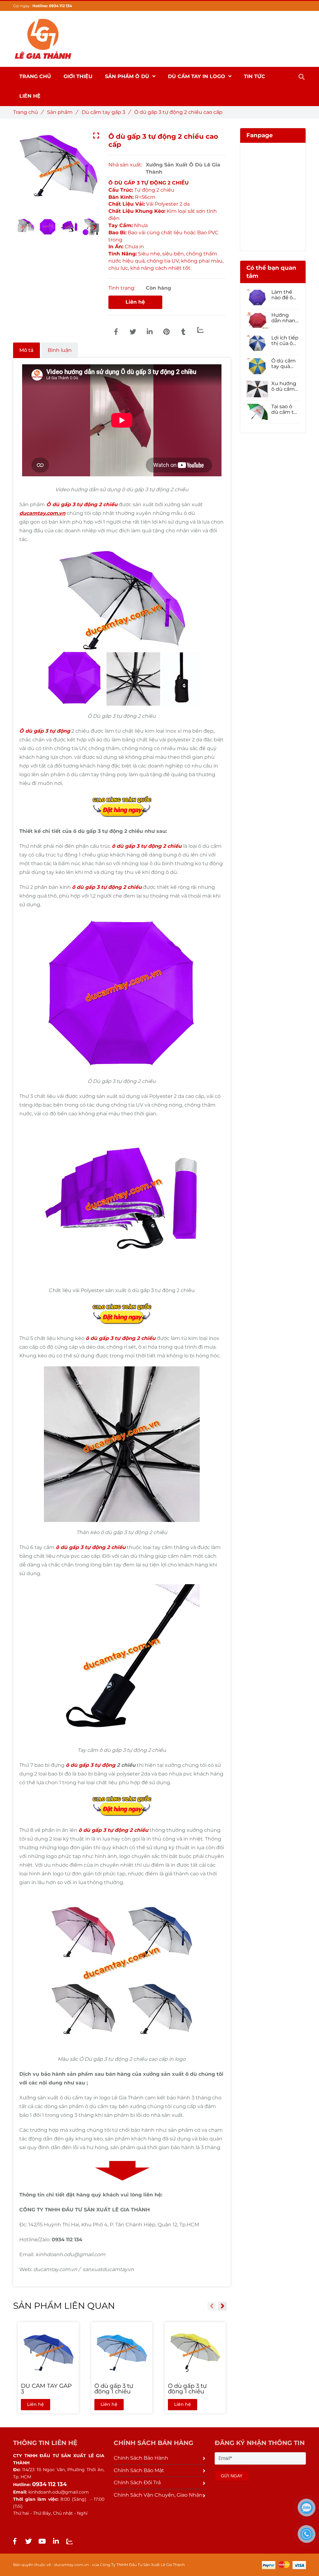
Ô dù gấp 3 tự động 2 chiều (82, 504)
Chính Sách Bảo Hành (141, 2458)
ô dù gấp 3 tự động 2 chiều (147, 846)
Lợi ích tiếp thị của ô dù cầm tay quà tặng (285, 341)
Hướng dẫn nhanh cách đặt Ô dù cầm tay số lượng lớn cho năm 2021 (285, 318)
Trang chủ (28, 112)
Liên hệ (135, 302)
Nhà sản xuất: (126, 165)
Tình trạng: (122, 288)
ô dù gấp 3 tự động (90, 1765)
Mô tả (26, 350)
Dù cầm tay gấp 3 (106, 112)
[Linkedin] (150, 332)
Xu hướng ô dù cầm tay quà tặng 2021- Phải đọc (284, 386)
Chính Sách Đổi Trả (137, 2483)
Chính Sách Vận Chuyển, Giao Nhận (158, 2495)
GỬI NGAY (232, 2476)
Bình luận (60, 350)
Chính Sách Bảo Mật (139, 2470)
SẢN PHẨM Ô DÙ (128, 76)
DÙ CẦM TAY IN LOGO (197, 76)
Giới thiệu (78, 76)
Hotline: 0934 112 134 (52, 6)
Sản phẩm (62, 112)
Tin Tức (255, 76)
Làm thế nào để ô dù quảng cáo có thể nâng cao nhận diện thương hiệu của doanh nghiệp (284, 295)
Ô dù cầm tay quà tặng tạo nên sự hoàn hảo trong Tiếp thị (284, 364)
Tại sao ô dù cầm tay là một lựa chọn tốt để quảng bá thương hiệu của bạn (285, 409)
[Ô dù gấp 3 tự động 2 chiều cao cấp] (116, 332)
